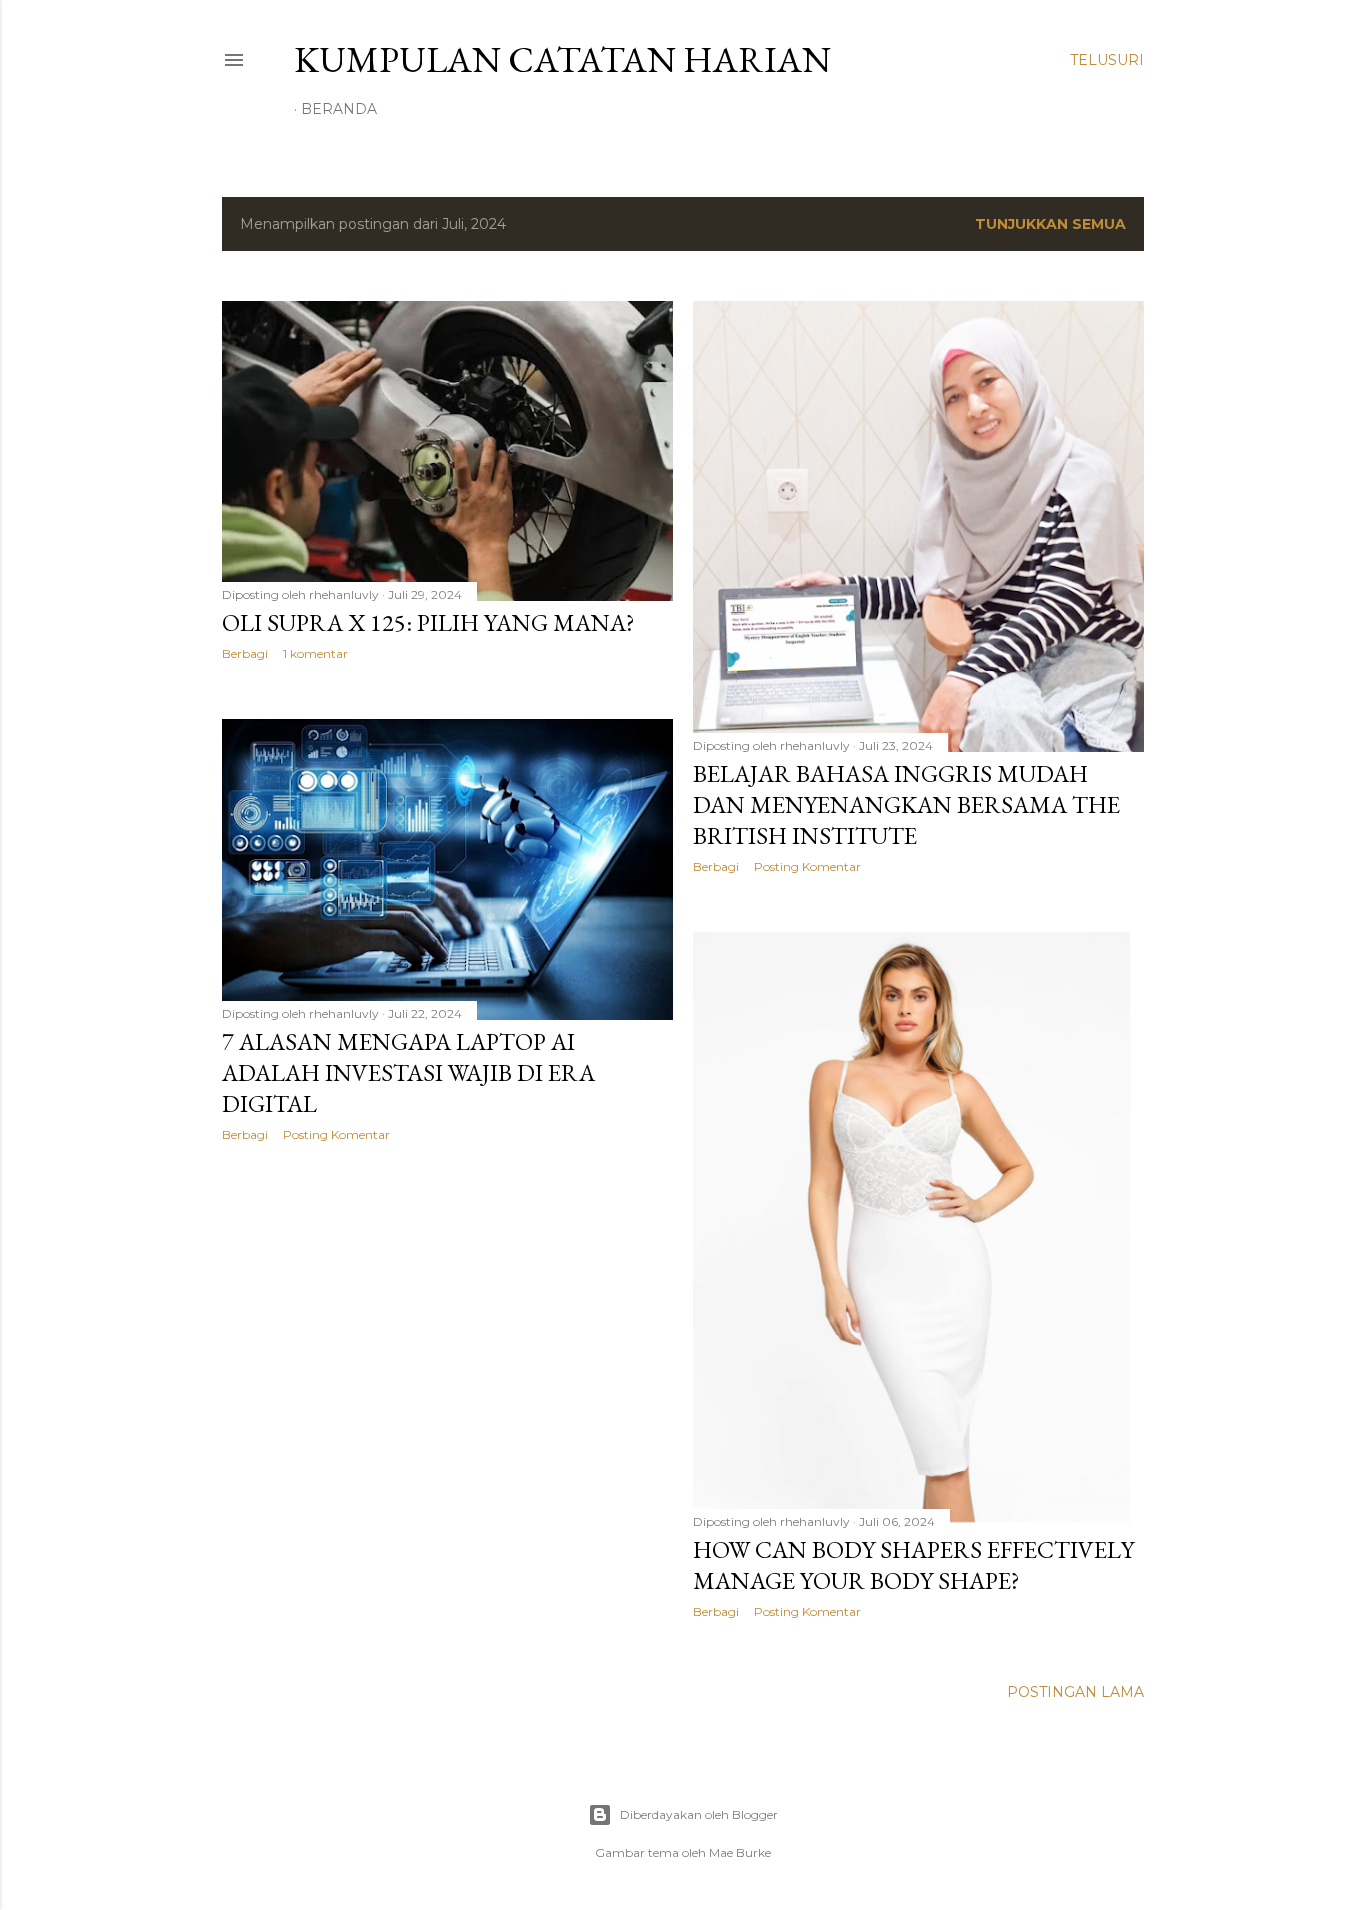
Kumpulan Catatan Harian (562, 59)
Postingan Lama (1075, 1692)
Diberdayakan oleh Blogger (699, 1814)
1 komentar (315, 653)
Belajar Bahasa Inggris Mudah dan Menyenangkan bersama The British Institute (906, 804)
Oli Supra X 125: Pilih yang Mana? (428, 622)
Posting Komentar (807, 866)
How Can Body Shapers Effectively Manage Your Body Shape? (913, 1565)
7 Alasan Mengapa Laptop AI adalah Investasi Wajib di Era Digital (408, 1072)
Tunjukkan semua (1050, 224)
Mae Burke (740, 1852)
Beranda (339, 109)
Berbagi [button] (245, 653)
